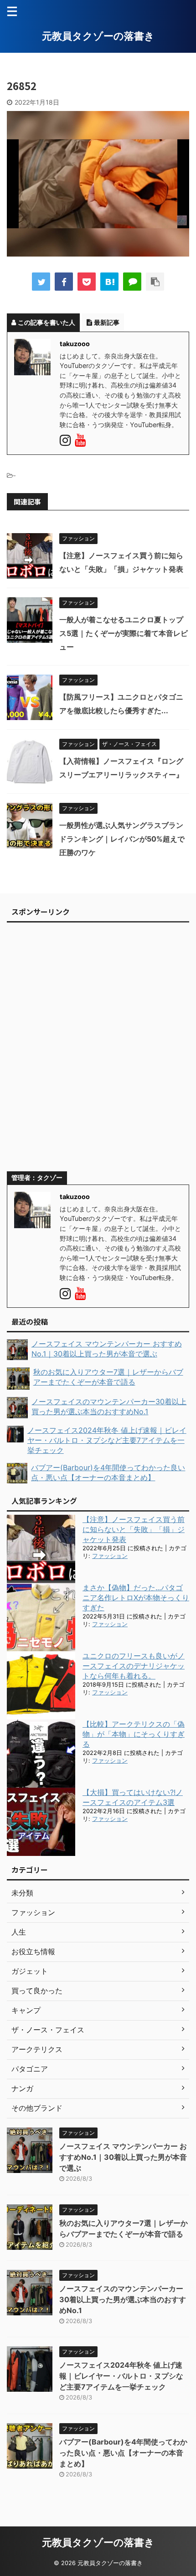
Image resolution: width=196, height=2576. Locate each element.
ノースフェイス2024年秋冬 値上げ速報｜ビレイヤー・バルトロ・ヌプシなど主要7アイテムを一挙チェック (121, 2376)
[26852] (109, 282)
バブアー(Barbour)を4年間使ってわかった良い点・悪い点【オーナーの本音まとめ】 (123, 2453)
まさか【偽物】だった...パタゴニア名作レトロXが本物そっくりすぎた (136, 1598)
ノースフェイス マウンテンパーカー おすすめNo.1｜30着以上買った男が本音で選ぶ (123, 2157)
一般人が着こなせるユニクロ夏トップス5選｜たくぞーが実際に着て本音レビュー (124, 633)
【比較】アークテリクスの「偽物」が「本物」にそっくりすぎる (134, 1734)
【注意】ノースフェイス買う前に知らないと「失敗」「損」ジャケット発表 (134, 1529)
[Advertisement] (98, 1051)
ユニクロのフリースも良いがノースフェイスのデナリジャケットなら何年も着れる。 (134, 1666)
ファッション (110, 1556)
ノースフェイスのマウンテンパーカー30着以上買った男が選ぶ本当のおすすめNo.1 (123, 2299)
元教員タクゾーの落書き (98, 36)
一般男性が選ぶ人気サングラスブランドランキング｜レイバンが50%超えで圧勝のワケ (122, 839)
